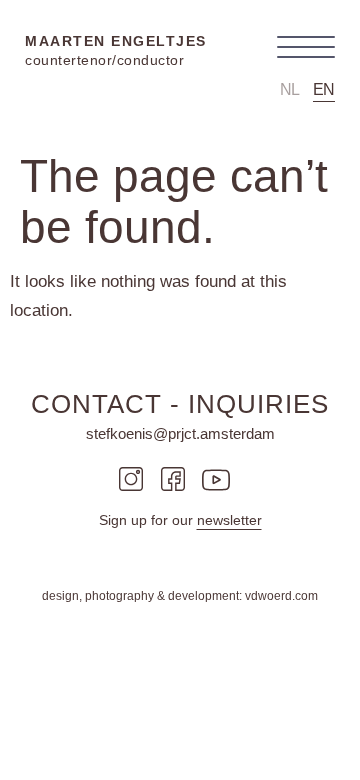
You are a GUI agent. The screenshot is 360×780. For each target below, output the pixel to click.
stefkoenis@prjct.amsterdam (180, 433)
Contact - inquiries (180, 404)
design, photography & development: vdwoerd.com (180, 596)
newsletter (229, 520)
